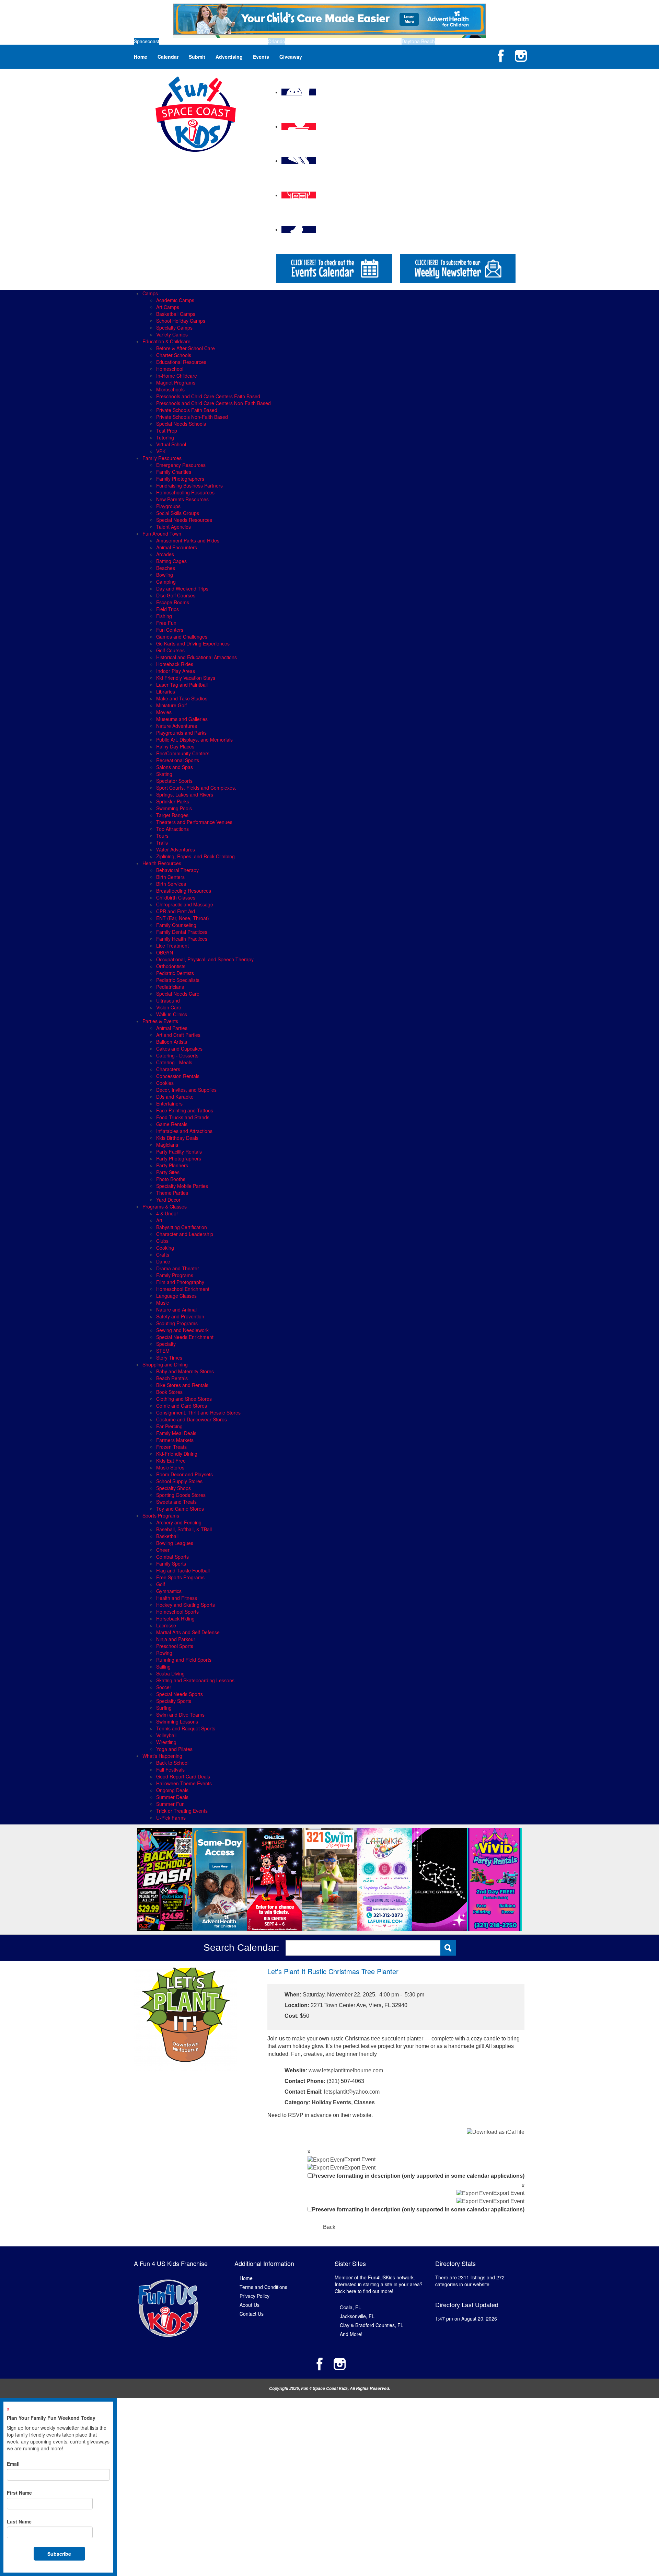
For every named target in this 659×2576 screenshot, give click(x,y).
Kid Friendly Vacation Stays (186, 678)
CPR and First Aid (176, 911)
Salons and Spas (175, 767)
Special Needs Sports (180, 1694)
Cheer (163, 1550)
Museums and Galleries (182, 719)
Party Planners (172, 1165)
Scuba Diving (170, 1673)
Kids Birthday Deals (177, 1138)
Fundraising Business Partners (189, 485)
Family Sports (171, 1564)
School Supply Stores (179, 1481)
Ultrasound (168, 1000)
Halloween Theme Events (184, 1783)
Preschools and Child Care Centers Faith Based (208, 396)
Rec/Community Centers (183, 753)
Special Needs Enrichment (185, 1337)
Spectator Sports (174, 781)
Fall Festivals (170, 1770)
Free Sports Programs (180, 1577)
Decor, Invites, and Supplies (186, 1090)
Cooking (165, 1248)
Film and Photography (180, 1282)
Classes (364, 2102)
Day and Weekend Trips (182, 588)
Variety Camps (172, 334)
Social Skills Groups (178, 513)
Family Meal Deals (176, 1433)
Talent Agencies (174, 527)
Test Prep (167, 431)
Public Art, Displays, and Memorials (194, 740)
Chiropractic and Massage (185, 904)
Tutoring (165, 437)
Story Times (169, 1358)
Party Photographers (179, 1158)
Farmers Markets (175, 1440)
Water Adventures (176, 849)
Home (141, 57)
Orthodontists (171, 966)
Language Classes (176, 1296)
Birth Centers (170, 877)
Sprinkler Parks (173, 801)
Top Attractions (172, 829)
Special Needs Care (178, 994)
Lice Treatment (172, 946)
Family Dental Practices (182, 932)
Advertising (229, 57)
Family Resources (162, 458)
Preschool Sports (175, 1646)
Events (261, 57)
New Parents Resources (182, 499)
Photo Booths (171, 1179)
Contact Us (252, 2314)
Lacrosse (166, 1625)
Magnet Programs (176, 382)
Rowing (164, 1653)
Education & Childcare (166, 341)
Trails (162, 843)
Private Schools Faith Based (187, 410)
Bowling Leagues (175, 1543)
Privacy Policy (255, 2296)
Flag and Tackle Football (183, 1570)
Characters (168, 1069)
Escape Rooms (173, 602)
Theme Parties (172, 1193)
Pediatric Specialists (178, 980)
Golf (161, 1584)
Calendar (168, 57)
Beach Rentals (172, 1378)
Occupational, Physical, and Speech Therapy (205, 959)
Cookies (165, 1083)
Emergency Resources (181, 465)
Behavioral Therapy (177, 870)
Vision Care (169, 1007)
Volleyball (166, 1735)
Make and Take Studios (182, 698)
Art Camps (168, 307)
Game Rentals (172, 1124)
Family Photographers (180, 479)
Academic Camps (175, 300)
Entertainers (169, 1103)
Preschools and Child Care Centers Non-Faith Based (213, 403)
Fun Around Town (162, 534)
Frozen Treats (171, 1447)
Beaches (166, 568)
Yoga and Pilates (174, 1749)
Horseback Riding (175, 1618)
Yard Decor (168, 1200)
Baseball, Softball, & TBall (184, 1529)
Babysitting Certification (182, 1227)
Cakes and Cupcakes (179, 1049)
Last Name (19, 2521)
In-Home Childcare (177, 376)
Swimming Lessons (177, 1721)
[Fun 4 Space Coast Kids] (196, 113)
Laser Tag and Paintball (182, 685)
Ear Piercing (169, 1426)
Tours (162, 836)
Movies (164, 712)
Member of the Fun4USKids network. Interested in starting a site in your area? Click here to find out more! (379, 2284)
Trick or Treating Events (182, 1811)
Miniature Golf (171, 705)
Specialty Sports (174, 1701)
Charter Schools (174, 355)
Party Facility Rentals (179, 1152)
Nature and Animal (176, 1309)
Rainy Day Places (175, 746)
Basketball (167, 1536)
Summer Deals (172, 1797)
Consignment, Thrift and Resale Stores (198, 1412)
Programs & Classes (165, 1206)
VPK (161, 451)
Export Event (360, 2159)
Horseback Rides (175, 664)
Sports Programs (161, 1515)
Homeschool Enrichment (183, 1289)
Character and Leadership (185, 1234)
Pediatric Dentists (175, 973)
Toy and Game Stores (180, 1509)
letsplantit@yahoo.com (352, 2092)
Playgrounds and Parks (181, 733)
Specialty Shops (174, 1488)
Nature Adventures (177, 726)
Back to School (172, 1763)
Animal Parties (172, 1028)
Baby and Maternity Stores (185, 1371)
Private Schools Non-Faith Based (192, 417)
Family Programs (175, 1275)
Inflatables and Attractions (184, 1131)
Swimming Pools (174, 808)
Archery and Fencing (179, 1522)
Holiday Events (331, 2102)
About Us (250, 2305)
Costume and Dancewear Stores (192, 1419)
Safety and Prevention (180, 1316)
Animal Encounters (177, 547)
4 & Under (167, 1213)
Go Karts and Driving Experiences (193, 643)
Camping (166, 582)
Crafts (163, 1255)
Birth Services (171, 884)
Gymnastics (169, 1591)
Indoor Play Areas (176, 671)
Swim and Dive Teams (180, 1715)
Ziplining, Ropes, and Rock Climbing (195, 856)
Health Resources (162, 863)
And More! (351, 2334)
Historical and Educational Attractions (196, 657)
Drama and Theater (178, 1268)
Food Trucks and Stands (183, 1117)
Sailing (163, 1667)
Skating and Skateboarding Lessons (195, 1680)
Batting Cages (171, 561)
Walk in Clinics (172, 1014)
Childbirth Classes (176, 897)
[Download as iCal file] (496, 2132)
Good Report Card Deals (183, 1776)
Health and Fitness (177, 1598)
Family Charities (174, 472)
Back (329, 2227)
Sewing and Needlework (182, 1330)
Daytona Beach (418, 41)
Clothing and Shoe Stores (184, 1399)
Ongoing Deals (172, 1790)
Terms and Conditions (263, 2287)
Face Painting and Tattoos (185, 1110)
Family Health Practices (182, 939)
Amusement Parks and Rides (188, 540)
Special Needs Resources (184, 520)
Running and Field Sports (184, 1660)
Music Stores (170, 1467)
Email (13, 2464)
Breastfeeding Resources (184, 891)
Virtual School (171, 444)
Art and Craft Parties (178, 1035)
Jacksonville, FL (357, 2316)
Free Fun (166, 623)
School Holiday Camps (181, 321)
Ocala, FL (350, 2307)
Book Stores (169, 1392)
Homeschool (170, 369)
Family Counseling (176, 925)
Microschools (170, 389)
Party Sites (168, 1172)
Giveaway (291, 57)
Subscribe (59, 2554)
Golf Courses (170, 650)
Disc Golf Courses (176, 595)
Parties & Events (160, 1021)
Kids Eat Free (171, 1461)
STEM (163, 1351)
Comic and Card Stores (182, 1406)
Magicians (167, 1145)
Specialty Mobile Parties (182, 1186)
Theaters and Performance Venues (194, 822)
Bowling (165, 575)
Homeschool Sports (177, 1612)
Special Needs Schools (181, 424)
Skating (164, 774)
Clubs (162, 1241)
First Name (19, 2493)
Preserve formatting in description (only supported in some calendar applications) (418, 2176)
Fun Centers (170, 630)
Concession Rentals (178, 1076)
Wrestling (166, 1742)
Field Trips (167, 609)
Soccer (164, 1687)
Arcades (165, 554)
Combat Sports (172, 1557)
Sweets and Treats (176, 1502)
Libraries (166, 691)
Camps (150, 293)
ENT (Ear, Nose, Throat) (183, 918)
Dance (163, 1261)
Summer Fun (170, 1804)
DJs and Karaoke (175, 1097)
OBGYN (165, 952)
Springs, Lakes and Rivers (185, 794)
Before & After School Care (186, 348)
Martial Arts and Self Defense (188, 1632)
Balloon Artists (172, 1042)
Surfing (164, 1708)
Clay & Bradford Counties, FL (372, 2325)
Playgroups (168, 506)
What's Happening (162, 1756)
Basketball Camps (176, 314)
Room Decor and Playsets (184, 1474)
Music (163, 1303)
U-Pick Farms (171, 1818)
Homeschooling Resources (185, 492)
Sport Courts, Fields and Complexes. (196, 788)
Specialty (166, 1344)
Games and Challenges (182, 637)
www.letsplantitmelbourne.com (346, 2070)
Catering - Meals (174, 1062)
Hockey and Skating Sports (186, 1605)
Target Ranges (172, 815)
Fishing (164, 616)
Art (159, 1220)
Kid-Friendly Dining (177, 1454)
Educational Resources (181, 362)
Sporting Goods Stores (181, 1495)
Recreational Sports (178, 760)
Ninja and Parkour (176, 1639)
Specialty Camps (174, 328)
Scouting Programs (177, 1323)
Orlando (276, 41)
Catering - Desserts (177, 1055)
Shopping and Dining (165, 1364)
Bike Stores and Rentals (182, 1385)
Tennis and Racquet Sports (186, 1728)
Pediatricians (170, 987)
